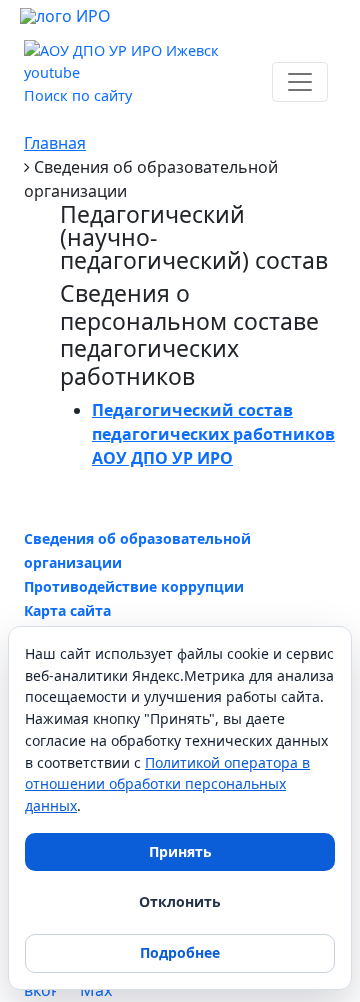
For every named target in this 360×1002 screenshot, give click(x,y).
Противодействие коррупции (134, 586)
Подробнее (180, 952)
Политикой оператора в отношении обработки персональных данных (167, 784)
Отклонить (180, 901)
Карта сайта (67, 610)
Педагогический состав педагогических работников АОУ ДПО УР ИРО (213, 434)
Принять (180, 851)
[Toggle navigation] (300, 82)
